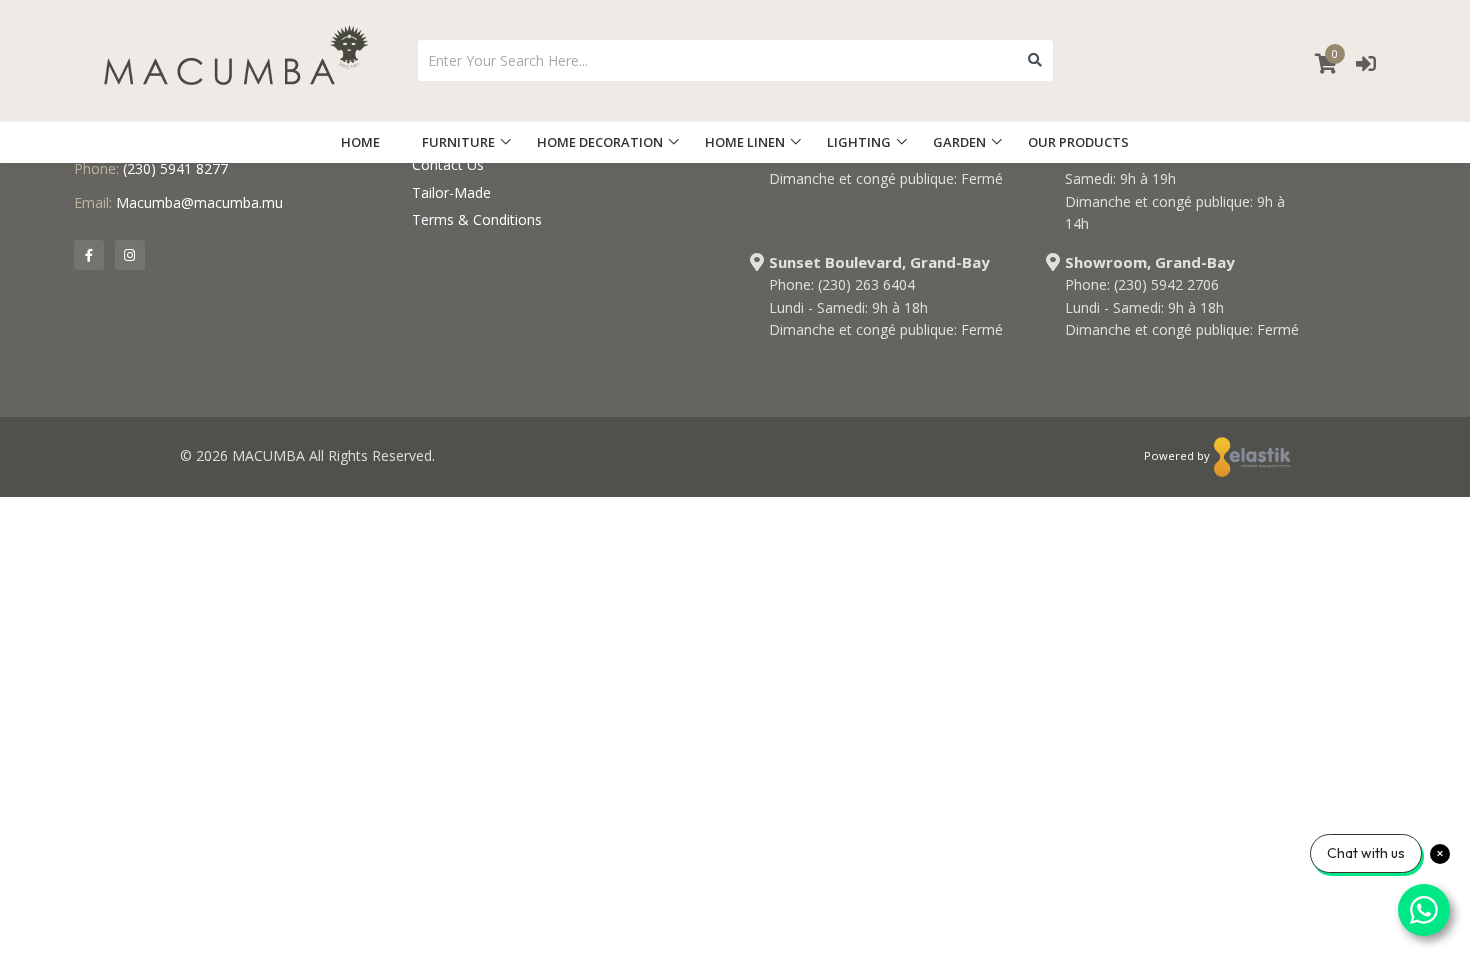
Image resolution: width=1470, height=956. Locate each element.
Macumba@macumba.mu (199, 202)
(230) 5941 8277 (175, 168)
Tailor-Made (451, 192)
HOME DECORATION (600, 142)
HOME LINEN (745, 142)
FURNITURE (458, 142)
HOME (360, 142)
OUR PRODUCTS (1078, 142)
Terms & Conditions (477, 219)
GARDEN (959, 142)
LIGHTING (859, 142)
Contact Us (448, 164)
